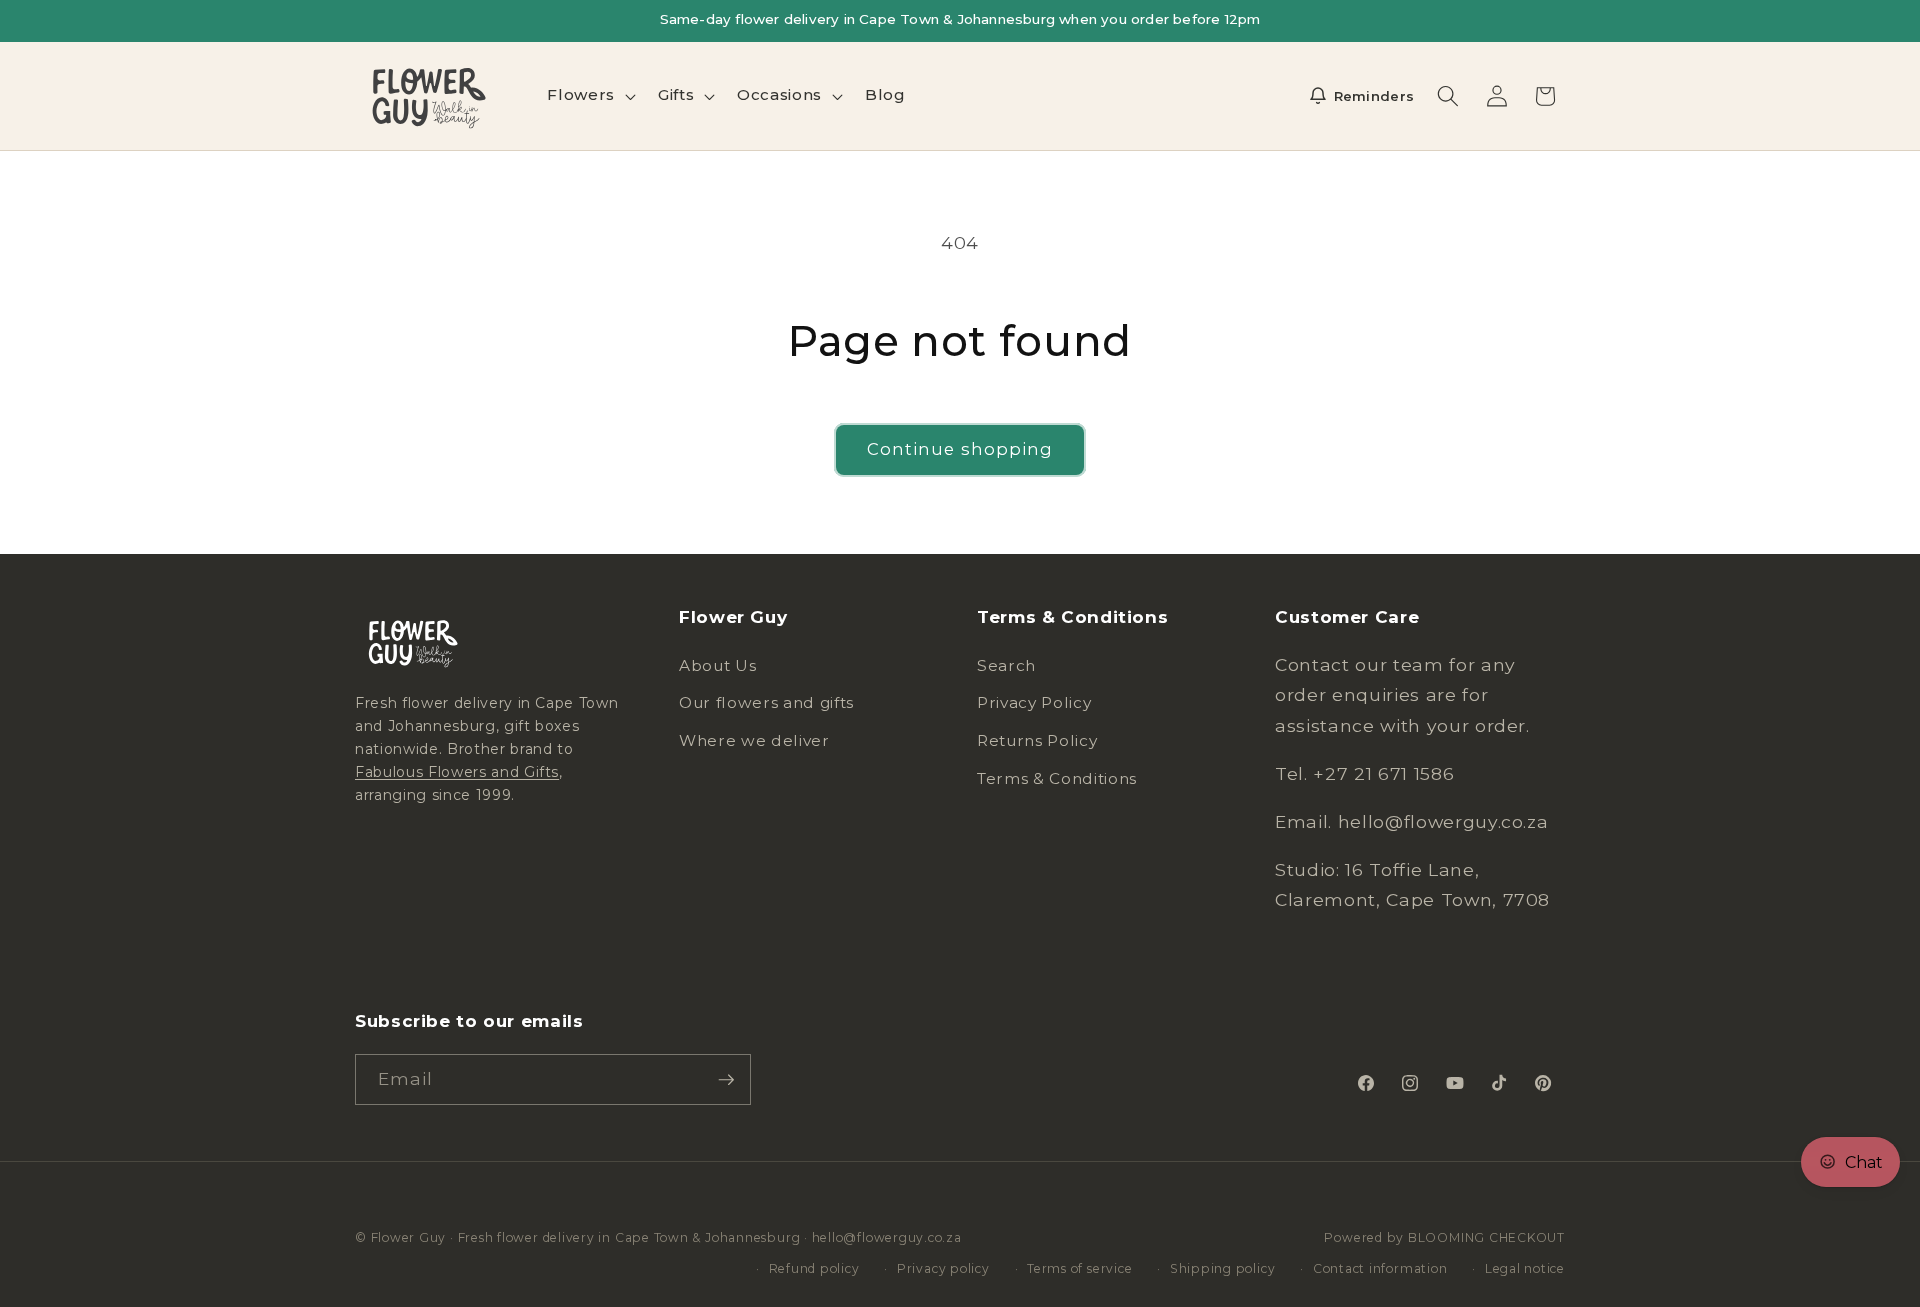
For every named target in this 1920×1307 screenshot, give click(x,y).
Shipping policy (1223, 1267)
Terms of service (1079, 1267)
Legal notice (1525, 1267)
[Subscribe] (726, 1080)
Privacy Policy (1034, 703)
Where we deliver (754, 740)
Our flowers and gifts (766, 703)
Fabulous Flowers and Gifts (457, 772)
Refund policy (814, 1267)
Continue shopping (960, 449)
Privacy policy (943, 1267)
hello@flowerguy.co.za (887, 1237)
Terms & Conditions (1057, 778)
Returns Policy (1037, 740)
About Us (717, 665)
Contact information (1380, 1267)
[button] (589, 96)
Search (1006, 665)
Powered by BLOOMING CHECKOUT (1444, 1237)
